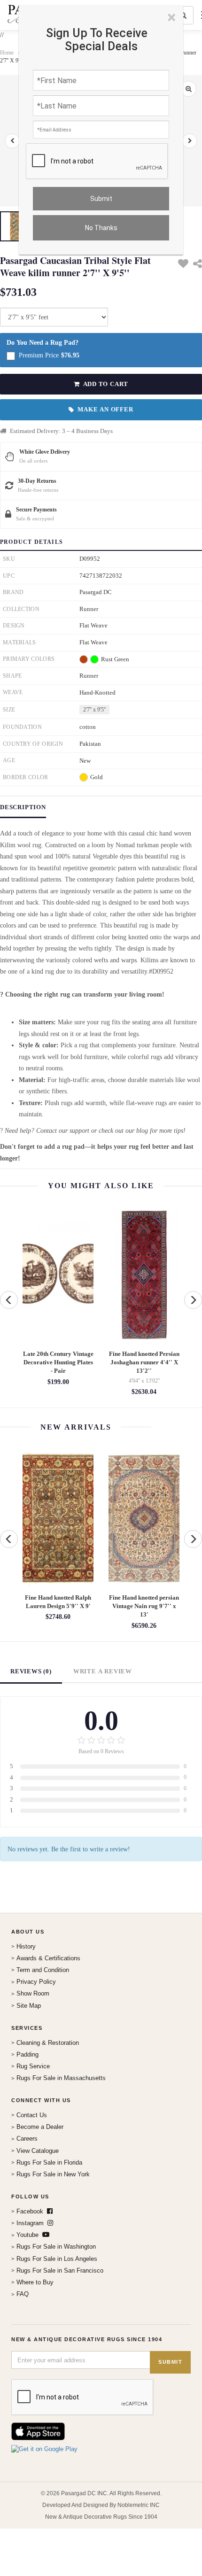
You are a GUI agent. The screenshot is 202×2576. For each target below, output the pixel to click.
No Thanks (101, 228)
